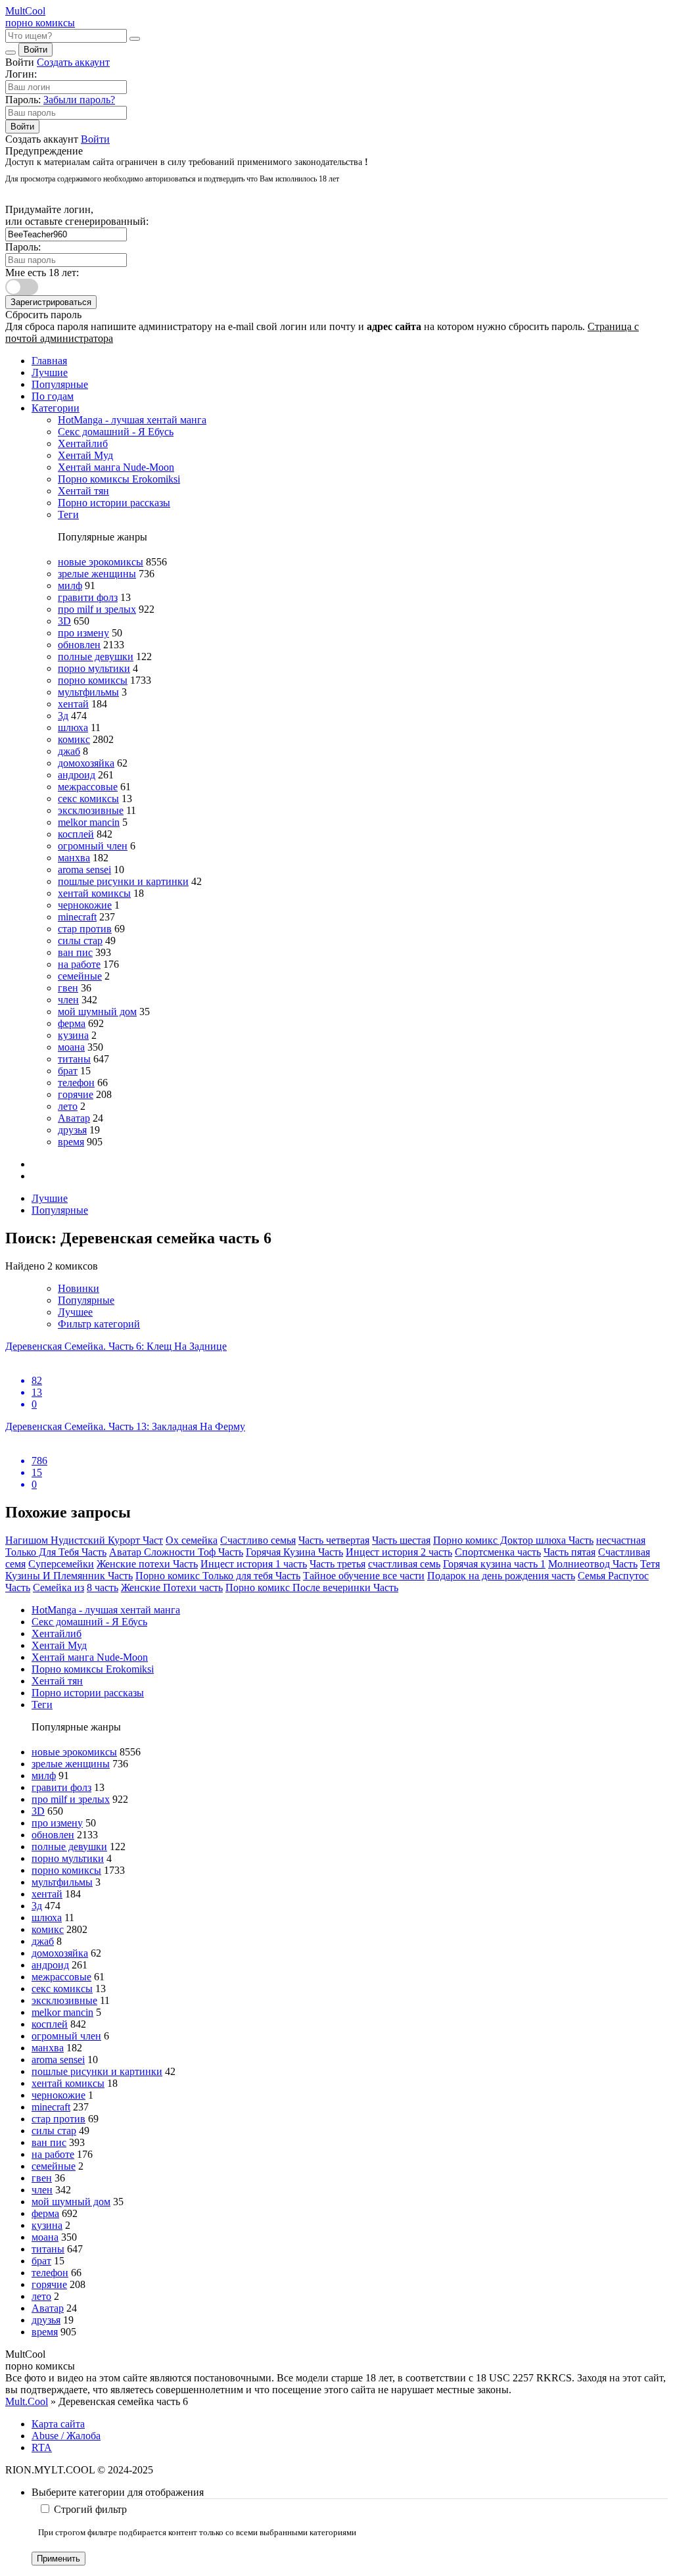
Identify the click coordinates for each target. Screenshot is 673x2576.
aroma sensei (84, 870)
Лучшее (75, 1312)
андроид (77, 775)
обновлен (79, 645)
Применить (58, 2559)
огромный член (93, 846)
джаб (69, 751)
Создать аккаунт (73, 62)
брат (68, 1071)
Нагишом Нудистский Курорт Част (84, 1540)
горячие (76, 1094)
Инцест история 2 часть (399, 1552)
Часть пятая (569, 1552)
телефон (76, 1083)
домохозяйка (86, 763)
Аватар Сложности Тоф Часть (176, 1552)
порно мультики (94, 668)
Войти (35, 50)
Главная (49, 361)
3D (64, 621)
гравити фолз (88, 597)
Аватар (74, 1118)
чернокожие (85, 905)
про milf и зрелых (97, 609)
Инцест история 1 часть (254, 1564)
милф (70, 585)
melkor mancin (89, 822)
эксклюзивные (91, 810)
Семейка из (58, 1587)
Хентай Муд (85, 455)
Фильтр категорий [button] (99, 1324)
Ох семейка (192, 1540)
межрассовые (88, 787)
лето (68, 1106)
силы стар (80, 941)
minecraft (77, 917)
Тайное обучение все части (364, 1576)
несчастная (621, 1540)
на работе (79, 964)
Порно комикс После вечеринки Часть (312, 1587)
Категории (56, 408)
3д (63, 716)
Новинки (79, 1288)
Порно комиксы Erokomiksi (119, 479)
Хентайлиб (83, 443)
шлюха (73, 727)
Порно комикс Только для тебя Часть (218, 1576)
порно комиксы (93, 680)
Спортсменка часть (498, 1552)
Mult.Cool (27, 2401)
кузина (73, 1035)
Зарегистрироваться (51, 302)
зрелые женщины (97, 574)
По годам (53, 396)
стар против (85, 929)
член (68, 1000)
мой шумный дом (97, 1012)
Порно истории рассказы (114, 503)
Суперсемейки (61, 1564)
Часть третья (337, 1564)
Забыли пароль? (79, 100)
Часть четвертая (334, 1540)
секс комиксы (88, 799)
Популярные (60, 384)
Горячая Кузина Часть (294, 1552)
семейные (80, 976)
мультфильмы (88, 692)
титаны (74, 1059)
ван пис (75, 952)
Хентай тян (83, 491)
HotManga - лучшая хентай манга (132, 420)
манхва (74, 858)
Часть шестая (401, 1540)
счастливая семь (404, 1564)
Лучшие (50, 372)
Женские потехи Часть (147, 1564)
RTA (42, 2447)
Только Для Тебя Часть (56, 1552)
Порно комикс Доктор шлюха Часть (513, 1540)
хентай (73, 704)
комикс (74, 739)
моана (71, 1047)
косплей (76, 834)
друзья (72, 1130)
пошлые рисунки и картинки (123, 881)
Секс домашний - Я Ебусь (116, 432)
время (71, 1142)
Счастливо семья (258, 1540)
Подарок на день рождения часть (501, 1576)
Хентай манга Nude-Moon (116, 467)
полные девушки (96, 656)
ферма (72, 1023)
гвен (68, 988)
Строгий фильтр (90, 2509)
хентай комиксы (94, 893)
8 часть (103, 1587)
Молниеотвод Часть (593, 1564)
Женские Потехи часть (172, 1587)
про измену (83, 633)
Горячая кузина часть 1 (494, 1564)
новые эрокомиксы (101, 562)
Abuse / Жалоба (66, 2436)
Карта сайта (58, 2424)
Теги (68, 514)
